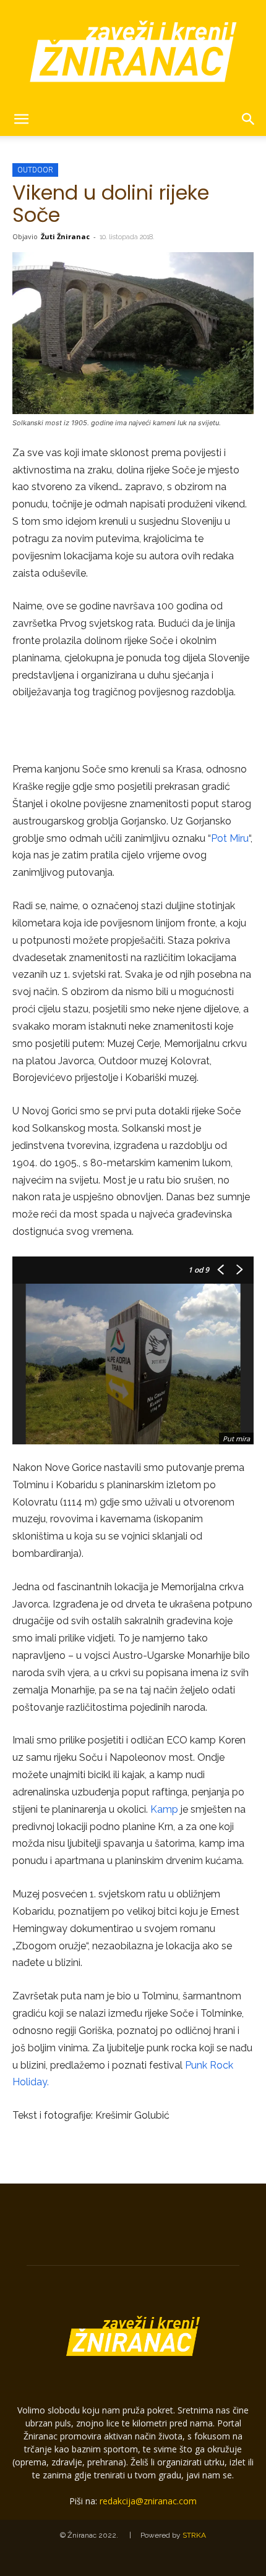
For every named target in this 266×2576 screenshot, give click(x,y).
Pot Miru (230, 838)
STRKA (194, 2535)
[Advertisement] (133, 732)
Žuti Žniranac (65, 236)
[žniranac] (133, 51)
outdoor (35, 170)
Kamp (164, 1809)
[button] (21, 119)
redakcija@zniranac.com (148, 2501)
